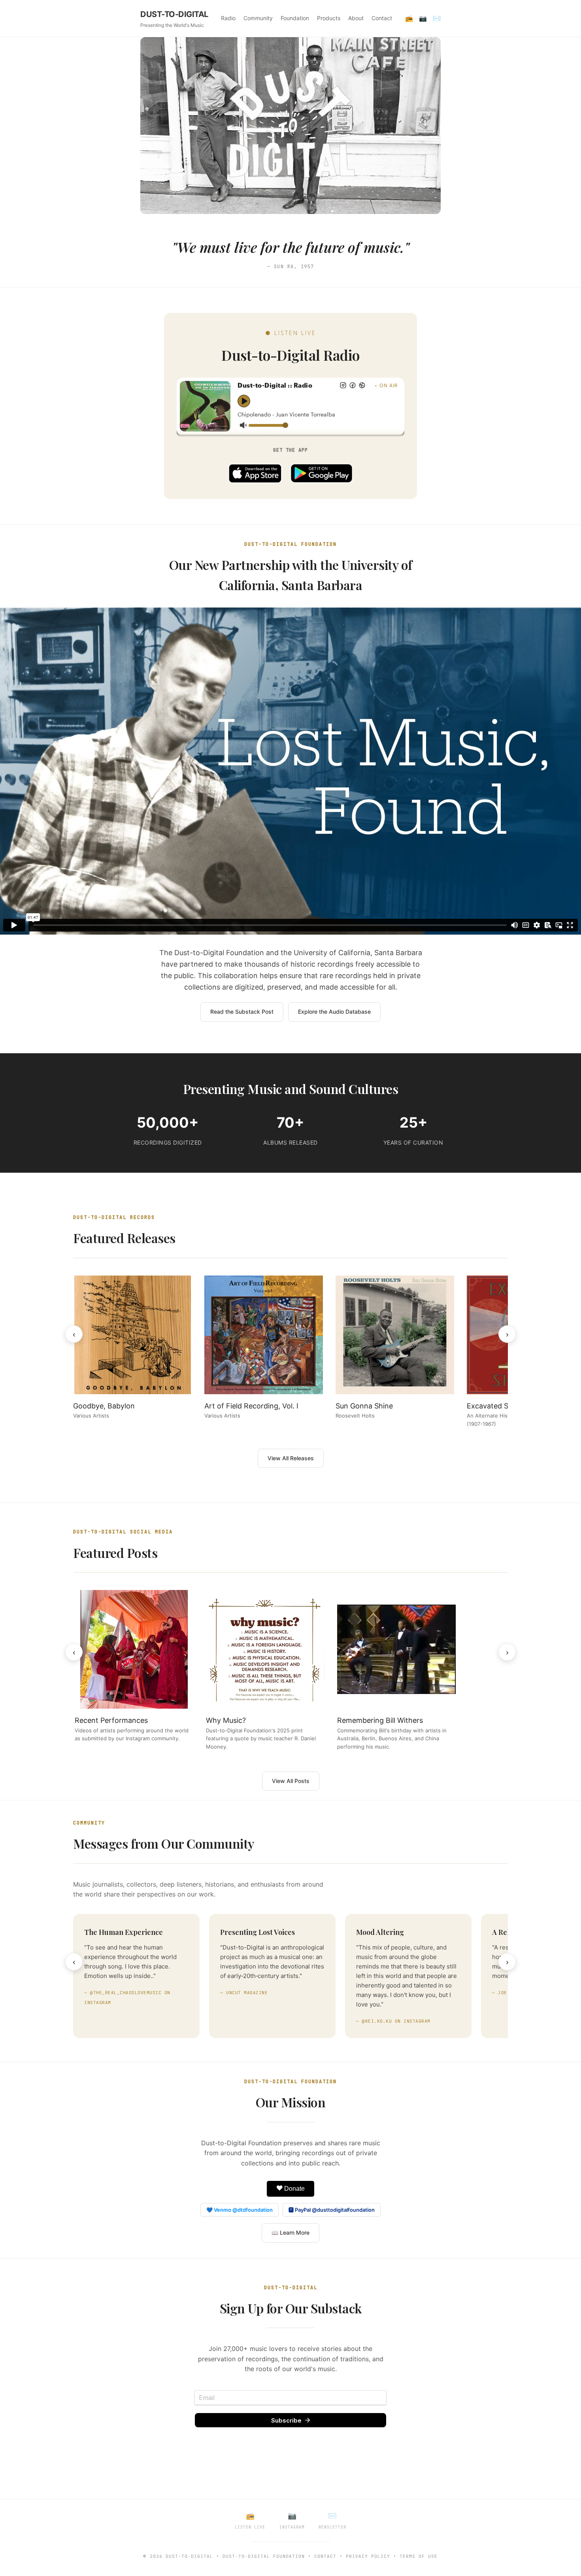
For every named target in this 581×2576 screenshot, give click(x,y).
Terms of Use (419, 2556)
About (356, 18)
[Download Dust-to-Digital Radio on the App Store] (255, 473)
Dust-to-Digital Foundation (264, 2556)
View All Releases (291, 1458)
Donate (294, 2189)
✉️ (437, 18)
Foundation (295, 18)
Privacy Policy (368, 2556)
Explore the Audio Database (334, 1012)
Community (258, 18)
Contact (382, 18)
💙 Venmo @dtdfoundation (240, 2210)
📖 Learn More (290, 2232)
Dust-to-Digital (189, 2556)
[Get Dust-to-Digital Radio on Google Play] (322, 473)
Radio (228, 18)
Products (329, 18)
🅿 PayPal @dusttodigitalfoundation (332, 2210)
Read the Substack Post (242, 1012)
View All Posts (291, 1781)
